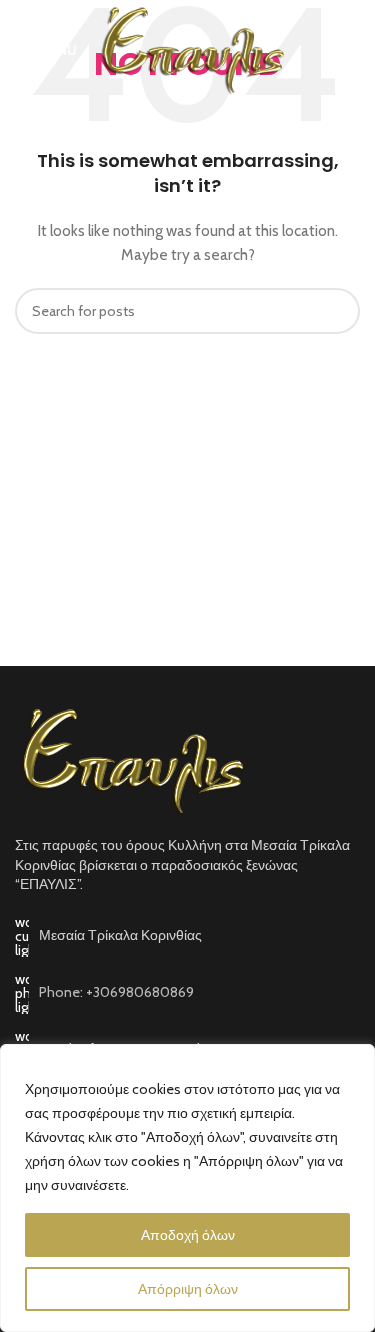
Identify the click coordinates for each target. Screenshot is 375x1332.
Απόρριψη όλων (188, 1289)
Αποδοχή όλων (188, 1235)
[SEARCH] (337, 311)
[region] (187, 1188)
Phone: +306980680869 (116, 992)
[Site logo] (191, 48)
